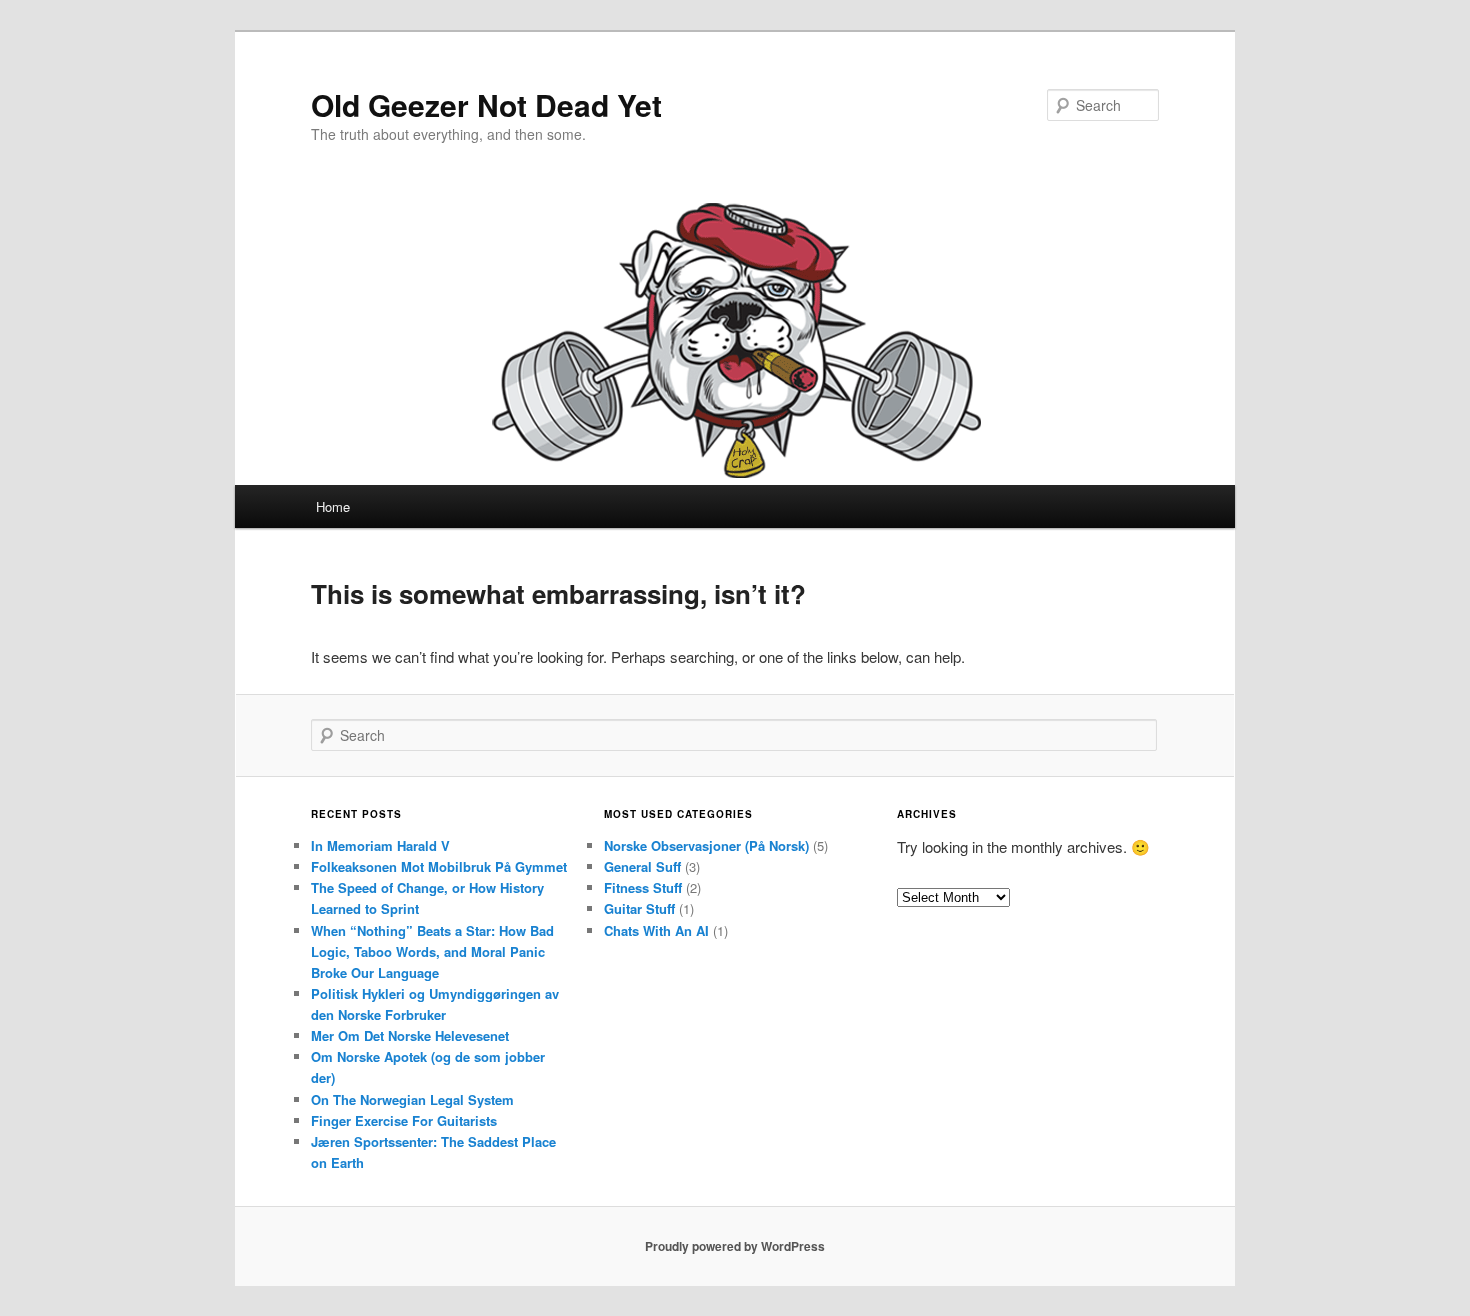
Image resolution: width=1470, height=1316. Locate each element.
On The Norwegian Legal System (412, 1099)
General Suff (642, 866)
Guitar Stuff (639, 908)
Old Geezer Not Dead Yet (486, 104)
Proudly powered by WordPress (735, 1246)
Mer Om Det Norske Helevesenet (410, 1035)
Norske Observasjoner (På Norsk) (706, 845)
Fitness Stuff (643, 887)
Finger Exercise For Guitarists (404, 1120)
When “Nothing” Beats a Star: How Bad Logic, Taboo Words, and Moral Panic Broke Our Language (432, 951)
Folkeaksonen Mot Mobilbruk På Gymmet (439, 866)
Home (333, 506)
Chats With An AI (656, 930)
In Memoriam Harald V (380, 845)
